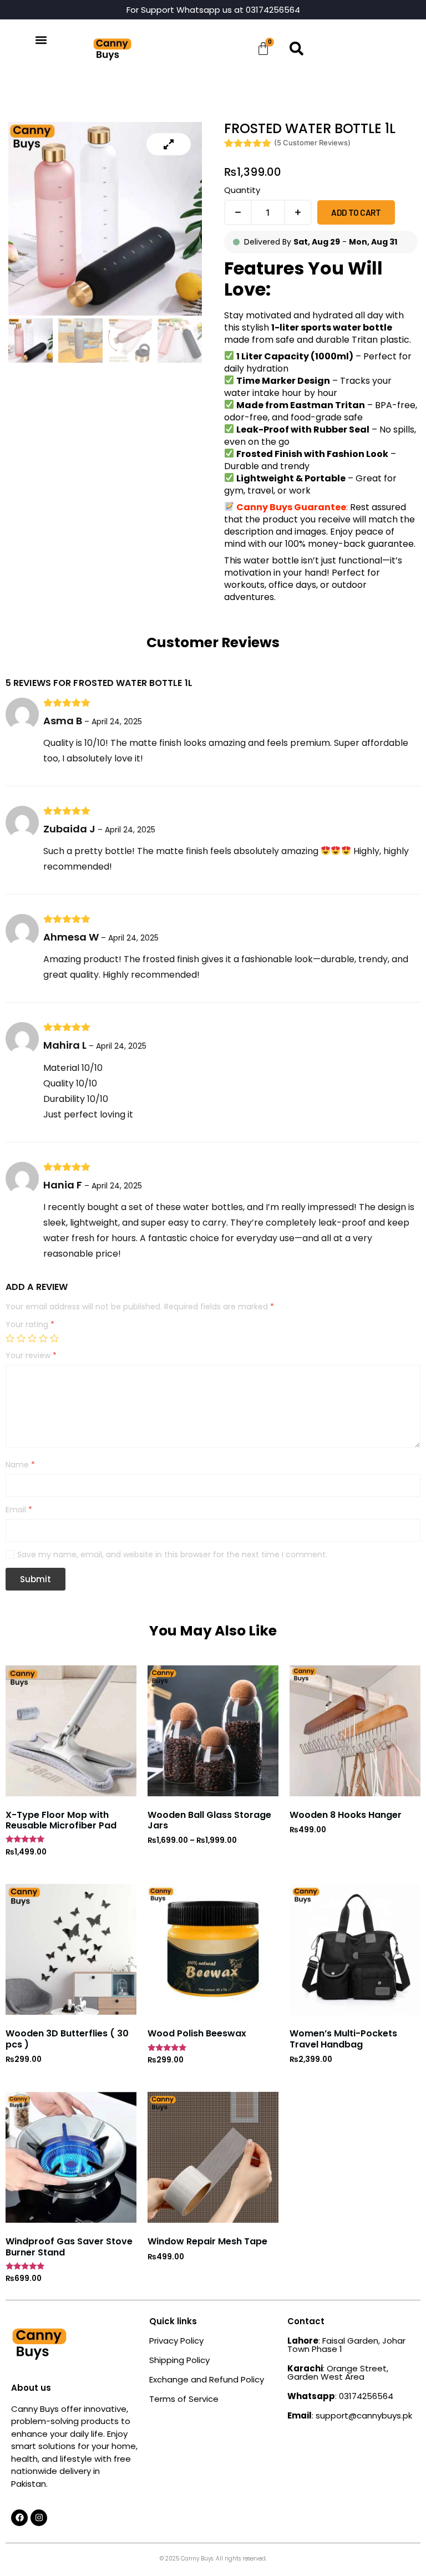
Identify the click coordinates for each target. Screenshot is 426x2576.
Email (19, 1510)
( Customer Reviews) (312, 143)
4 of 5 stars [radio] (43, 1338)
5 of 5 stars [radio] (54, 1338)
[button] (41, 40)
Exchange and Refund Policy (207, 2379)
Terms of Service (184, 2399)
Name (20, 1465)
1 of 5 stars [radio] (10, 1338)
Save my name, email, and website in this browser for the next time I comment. (172, 1555)
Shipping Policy (179, 2360)
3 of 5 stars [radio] (32, 1338)
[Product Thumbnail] (169, 144)
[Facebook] (19, 2518)
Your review (31, 1356)
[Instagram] (39, 2518)
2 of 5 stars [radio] (21, 1338)
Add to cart (356, 212)
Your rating (30, 1325)
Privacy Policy (176, 2341)
